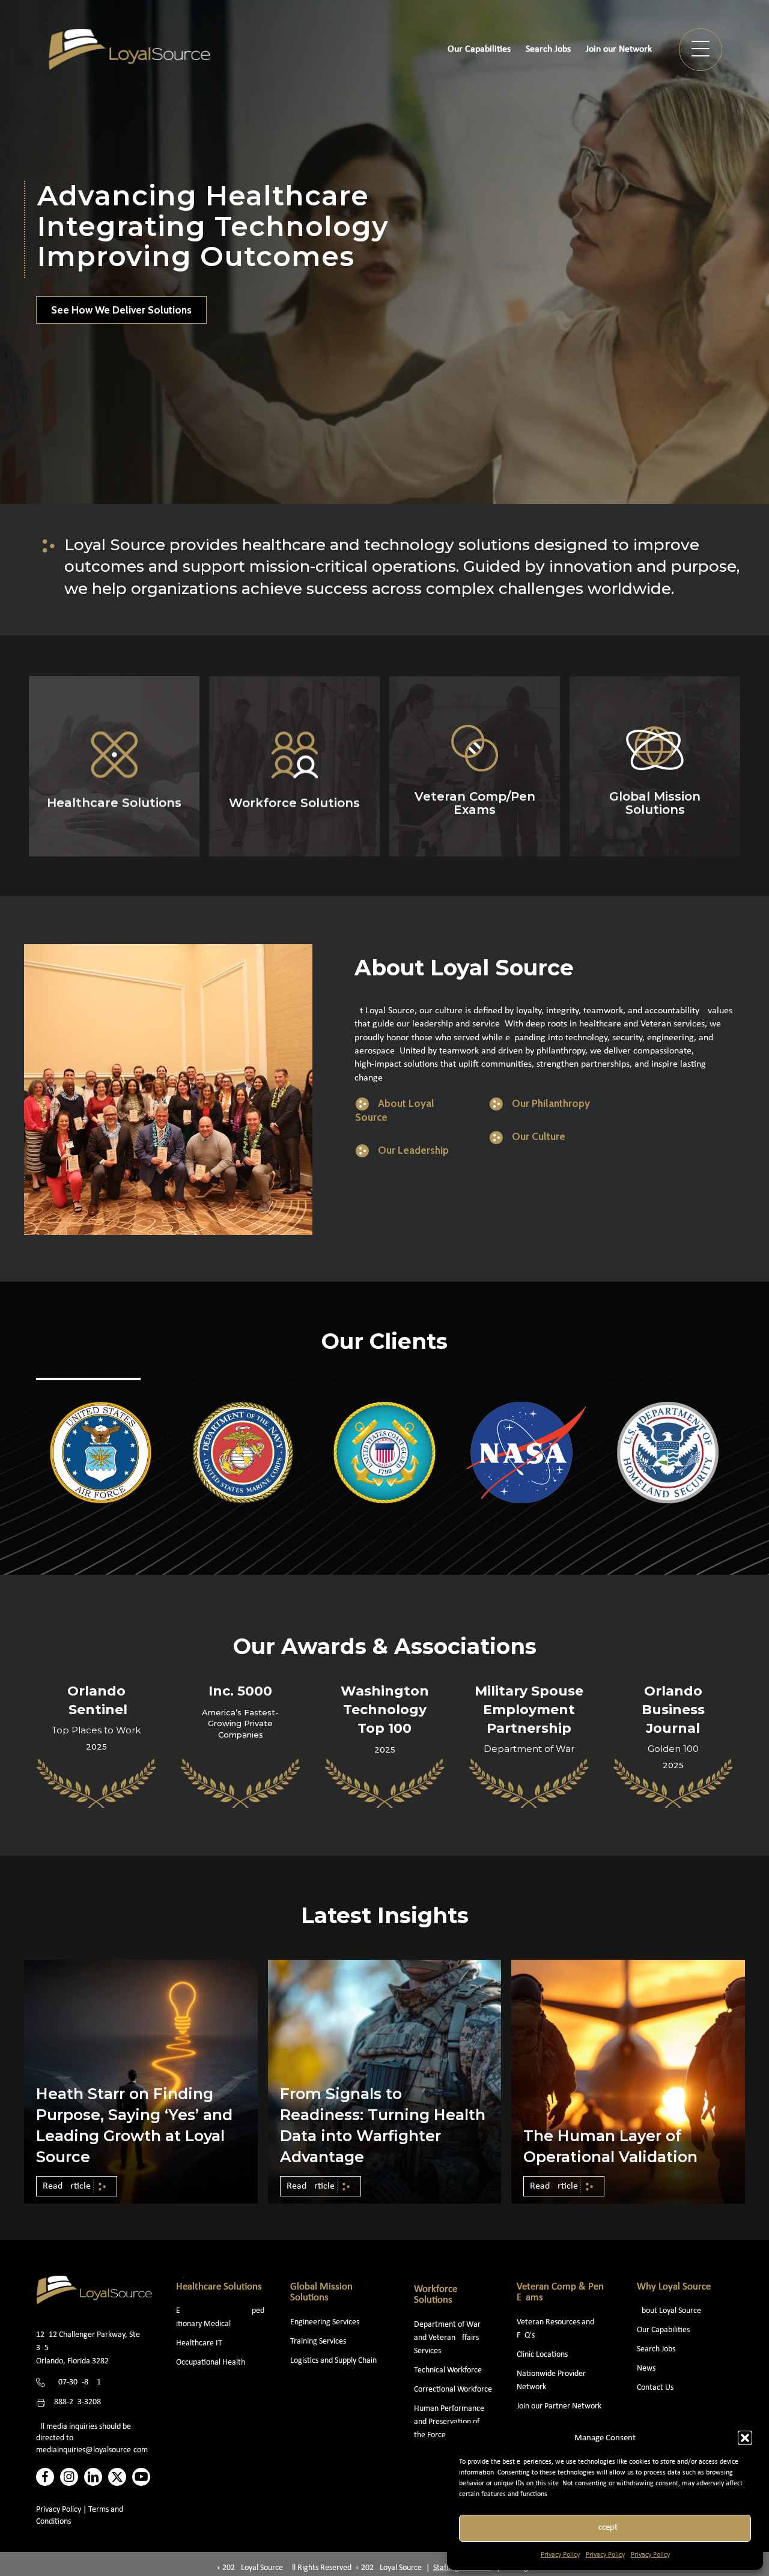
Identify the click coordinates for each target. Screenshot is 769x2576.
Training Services (318, 2341)
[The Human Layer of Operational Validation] (628, 2081)
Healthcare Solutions (219, 2287)
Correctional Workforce (453, 2390)
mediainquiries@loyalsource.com (92, 2450)
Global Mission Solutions (321, 2293)
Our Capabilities (663, 2330)
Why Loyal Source (674, 2287)
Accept (605, 2528)
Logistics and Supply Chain (333, 2361)
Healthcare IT (200, 2343)
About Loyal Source (669, 2311)
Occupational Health (211, 2362)
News (646, 2368)
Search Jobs (656, 2349)
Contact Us (655, 2388)
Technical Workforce (448, 2370)
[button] (745, 2438)
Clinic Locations (542, 2355)
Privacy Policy (560, 2555)
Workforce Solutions (436, 2295)
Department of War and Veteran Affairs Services (447, 2338)
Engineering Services (325, 2322)
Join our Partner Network (559, 2406)
